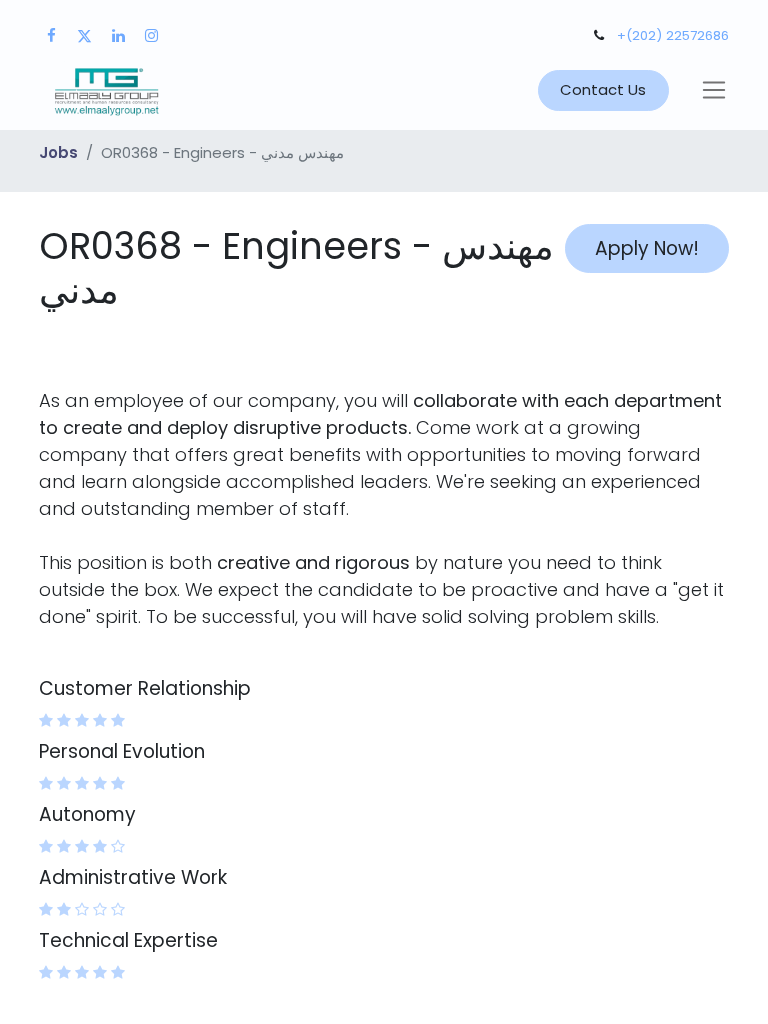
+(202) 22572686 (673, 35)
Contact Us (603, 89)
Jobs (58, 152)
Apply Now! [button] (647, 248)
